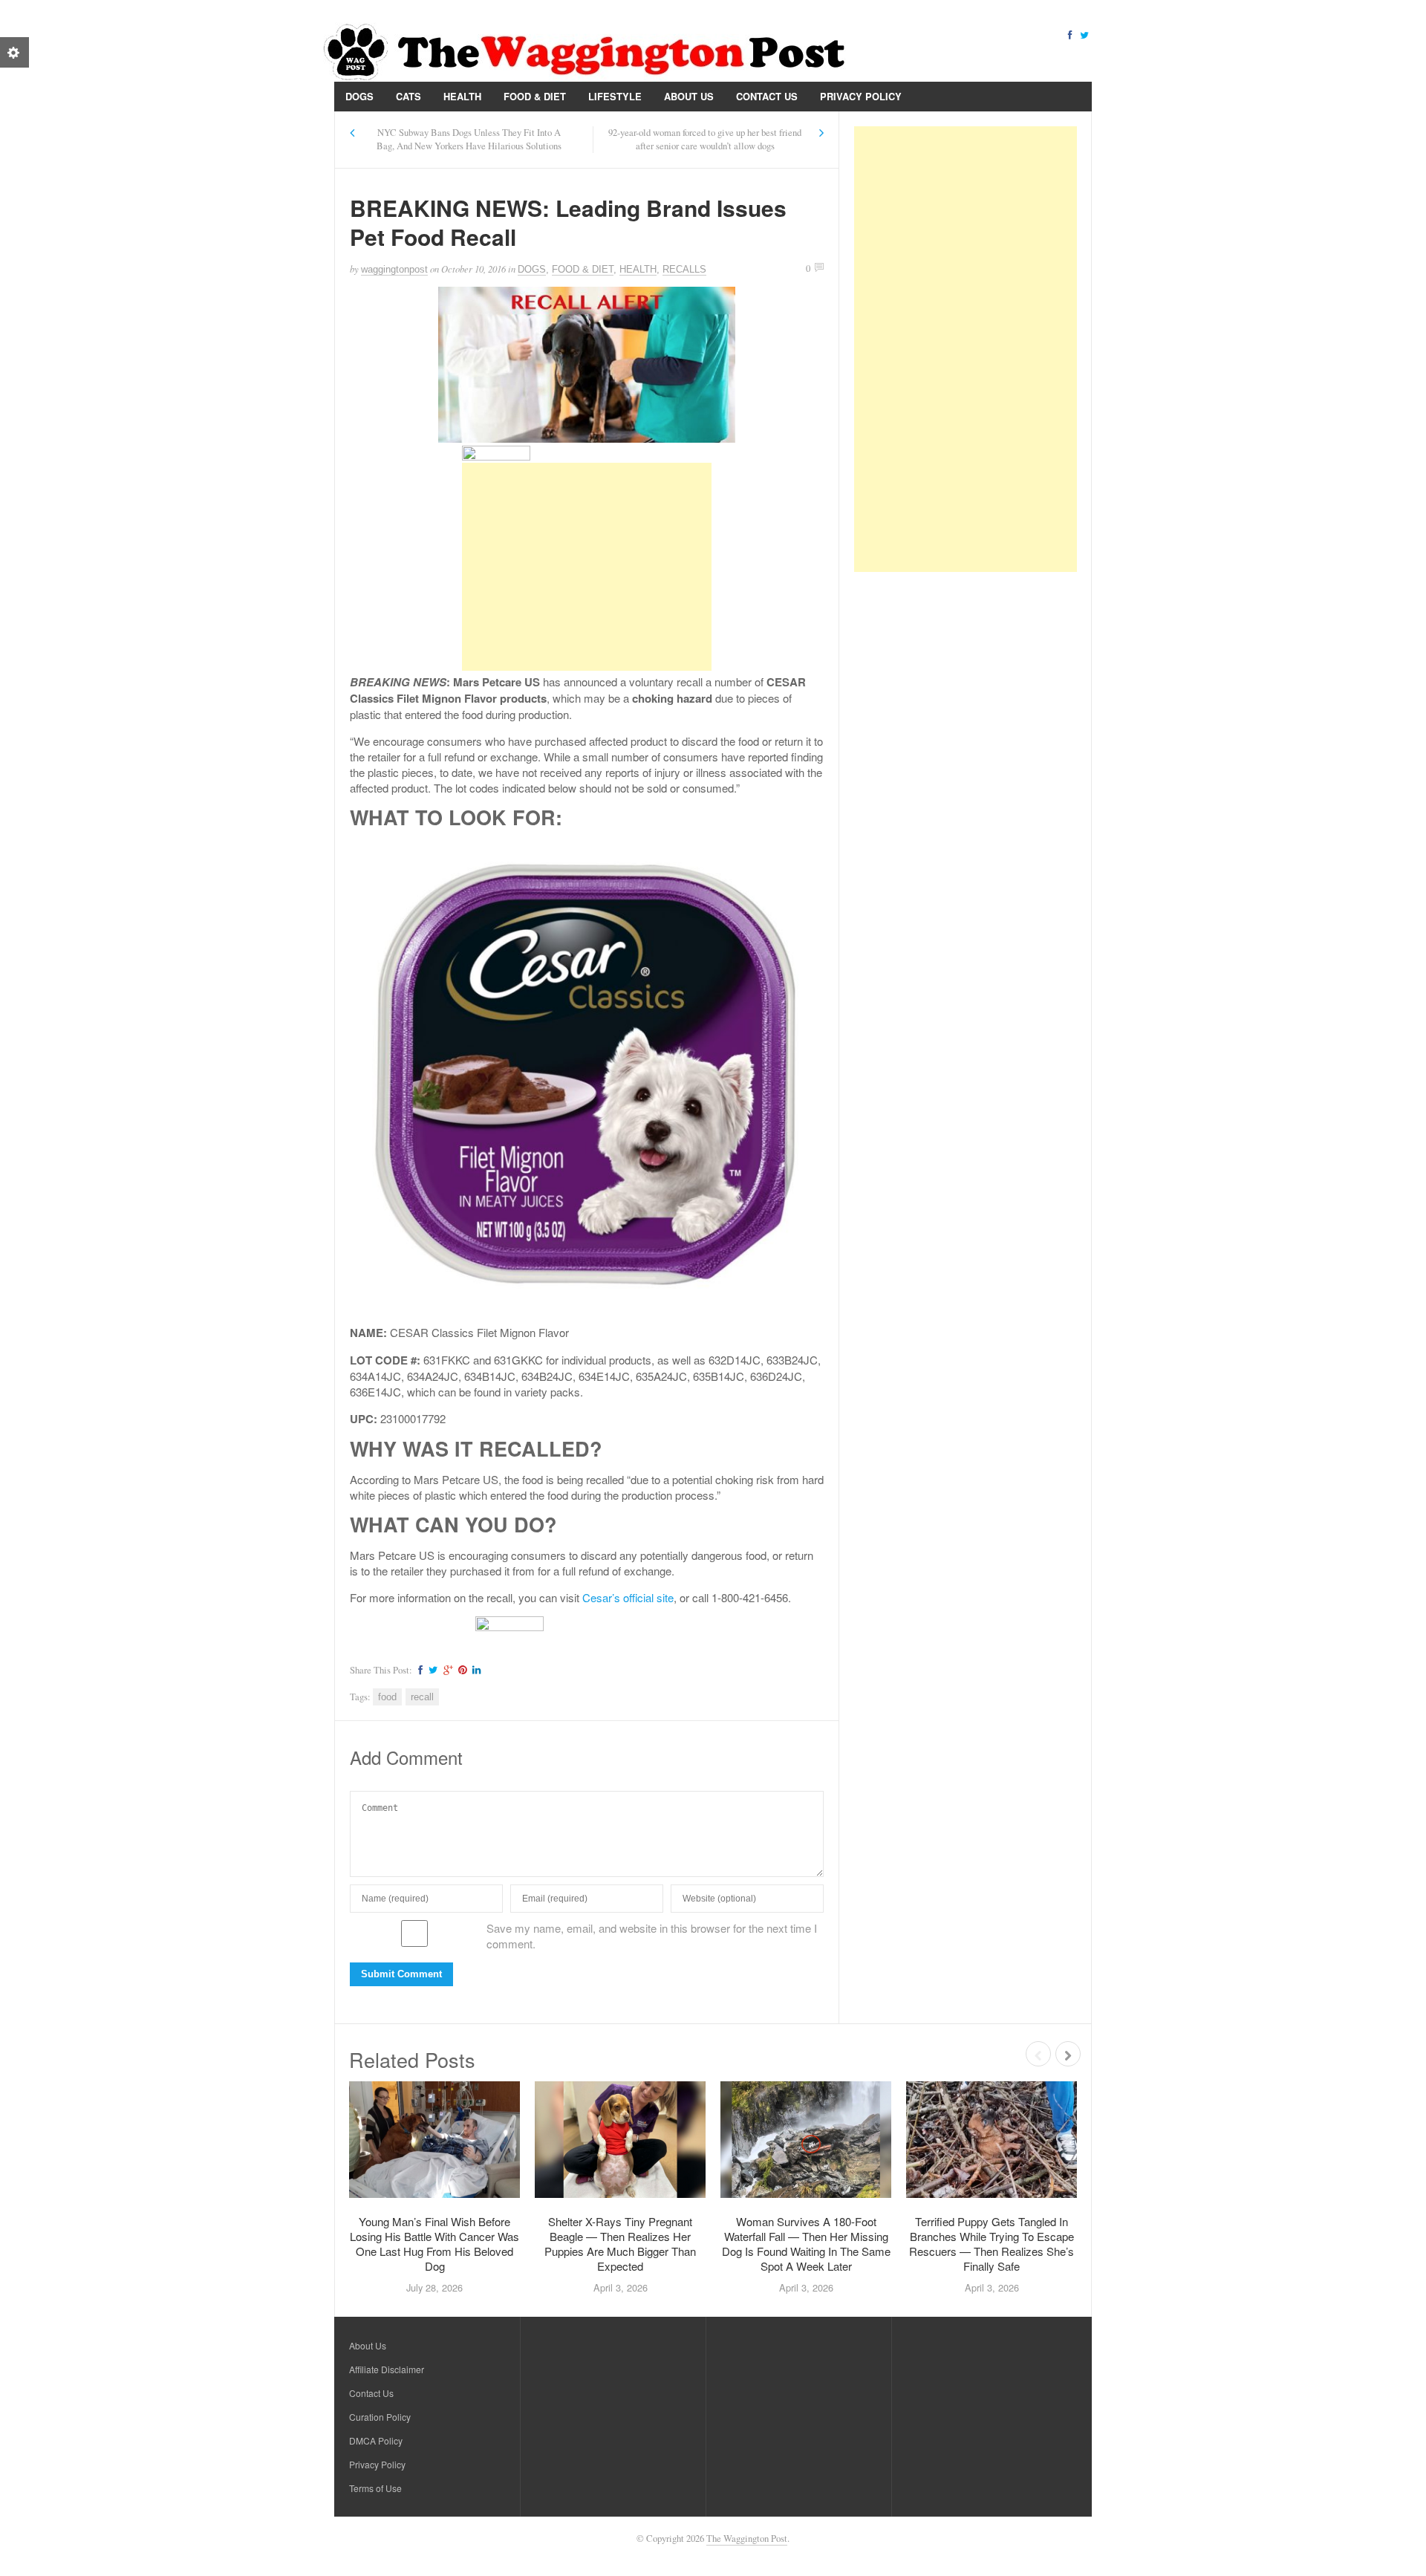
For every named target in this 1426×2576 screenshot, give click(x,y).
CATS (408, 96)
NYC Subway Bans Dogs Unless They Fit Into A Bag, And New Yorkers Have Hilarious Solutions (469, 139)
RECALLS (684, 269)
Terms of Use (375, 2488)
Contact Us (767, 96)
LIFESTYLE (615, 96)
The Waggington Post (747, 2538)
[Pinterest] (460, 1670)
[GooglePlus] (446, 1670)
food (387, 1697)
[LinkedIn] (475, 1670)
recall (422, 1697)
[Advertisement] (587, 567)
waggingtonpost (394, 269)
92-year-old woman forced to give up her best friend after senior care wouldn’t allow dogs (705, 139)
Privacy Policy (861, 96)
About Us (689, 96)
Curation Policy (380, 2417)
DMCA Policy (376, 2440)
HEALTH (462, 96)
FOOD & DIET (535, 96)
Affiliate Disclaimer (387, 2369)
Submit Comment (401, 1974)
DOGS (359, 96)
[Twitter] (1084, 34)
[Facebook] (1069, 34)
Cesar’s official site (628, 1597)
